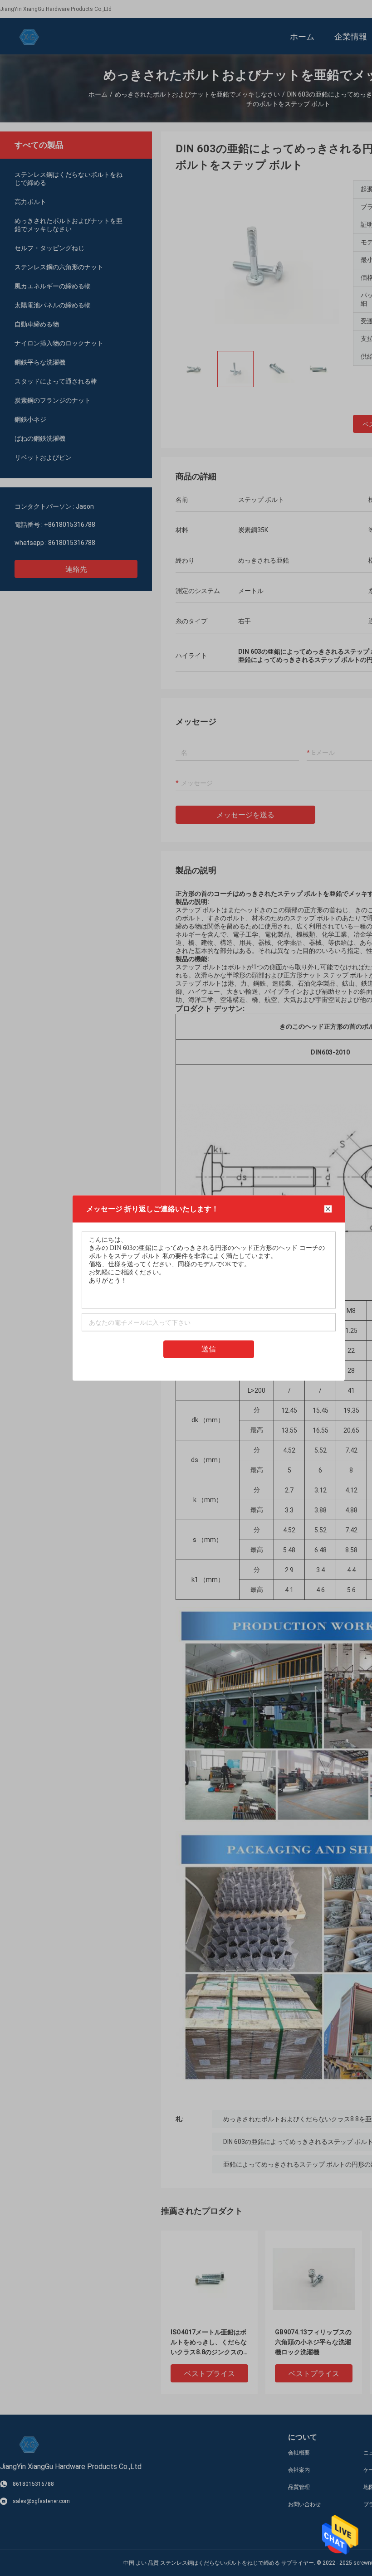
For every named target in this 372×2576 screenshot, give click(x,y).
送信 (209, 1349)
